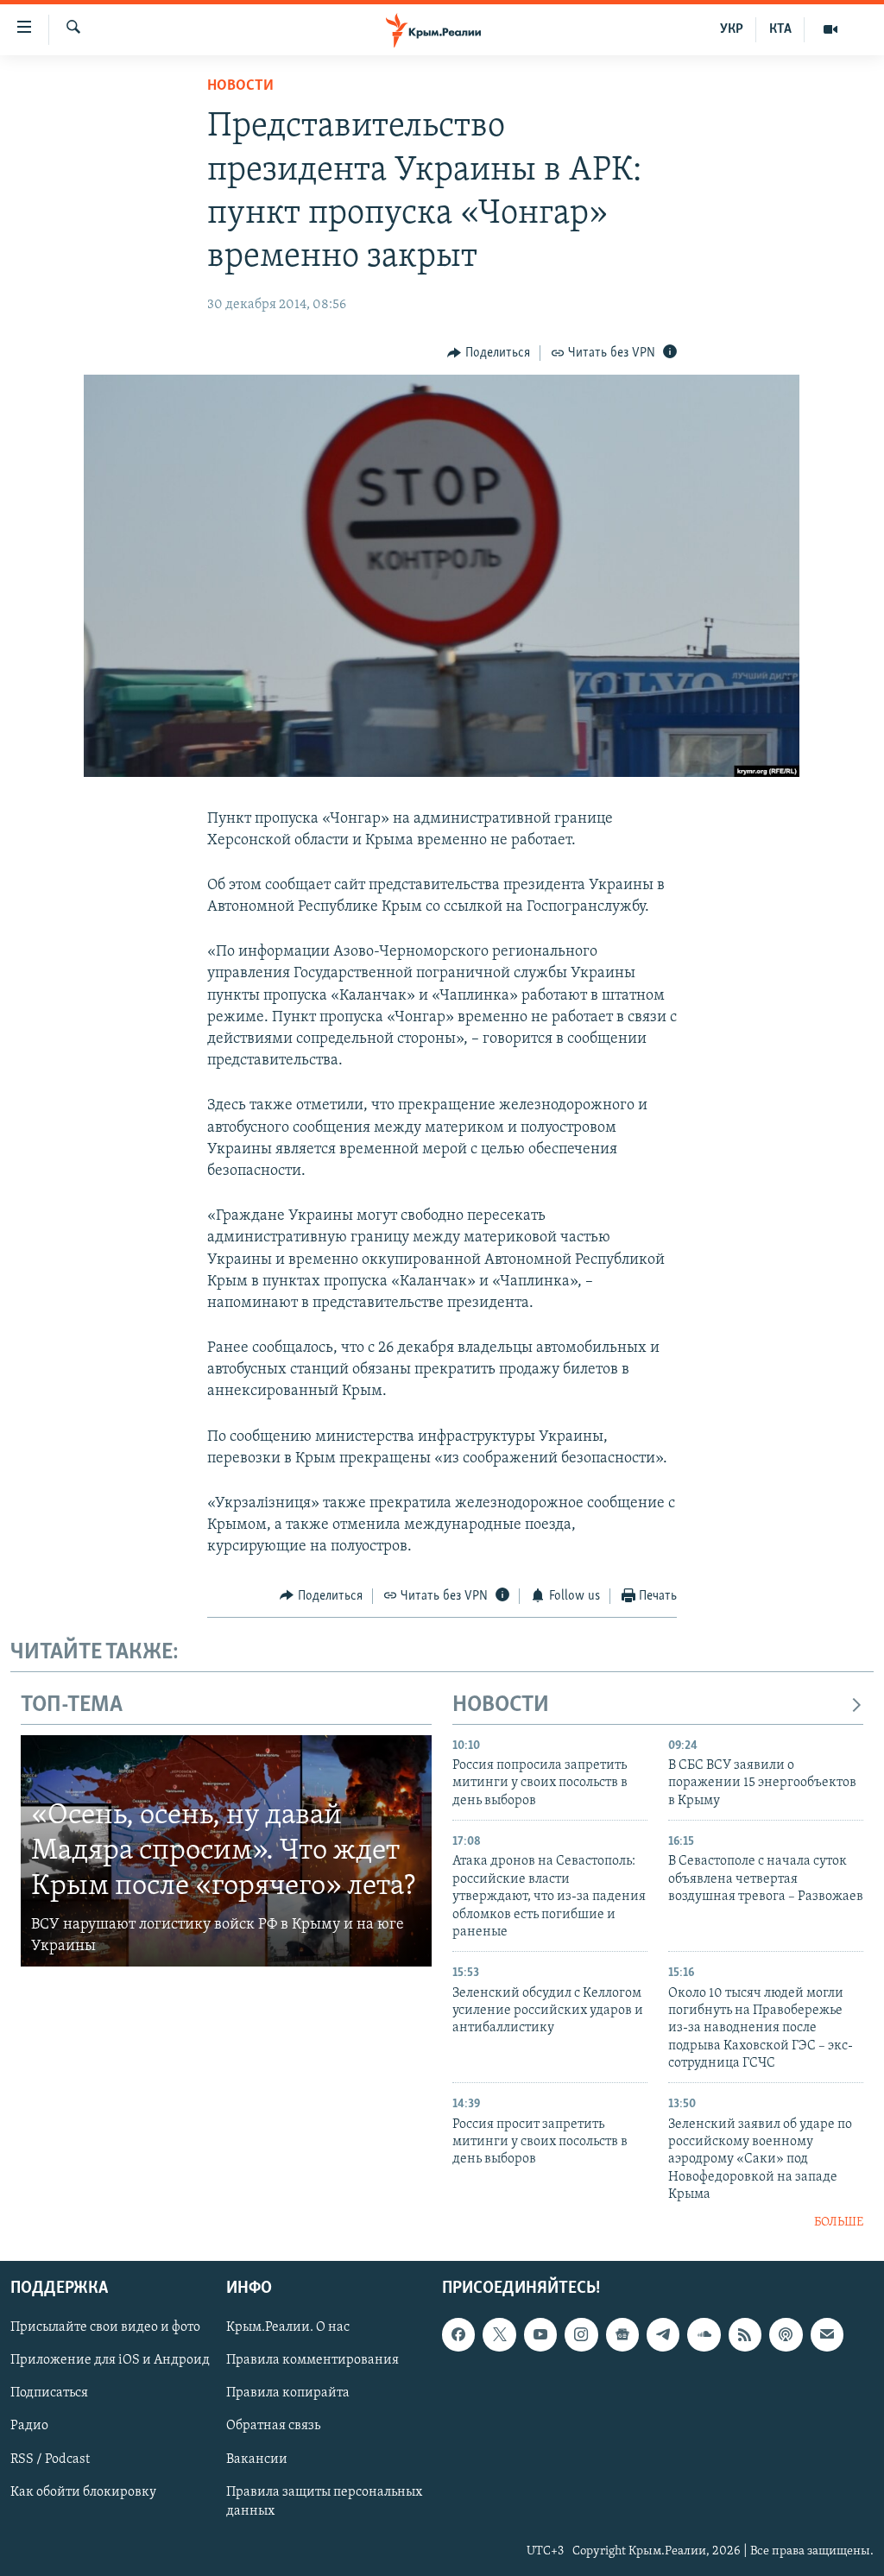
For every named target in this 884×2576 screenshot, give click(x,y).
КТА (780, 29)
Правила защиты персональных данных (324, 2502)
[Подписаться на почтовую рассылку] (827, 2334)
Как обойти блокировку (83, 2492)
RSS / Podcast (50, 2459)
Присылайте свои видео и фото (105, 2327)
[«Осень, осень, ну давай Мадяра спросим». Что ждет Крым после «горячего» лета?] (226, 1851)
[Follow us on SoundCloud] (704, 2334)
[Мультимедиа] (830, 29)
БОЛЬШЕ (839, 2222)
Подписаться (49, 2394)
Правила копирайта (288, 2394)
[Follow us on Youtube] (540, 2334)
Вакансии (257, 2459)
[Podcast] (786, 2334)
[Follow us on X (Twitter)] (499, 2334)
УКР (732, 29)
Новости (240, 86)
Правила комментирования (313, 2360)
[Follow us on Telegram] (663, 2334)
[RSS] (745, 2334)
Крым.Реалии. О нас (288, 2327)
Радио (29, 2427)
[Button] (489, 353)
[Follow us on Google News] (622, 2334)
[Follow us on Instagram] (581, 2334)
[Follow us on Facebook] (458, 2334)
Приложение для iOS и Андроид (110, 2360)
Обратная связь (273, 2427)
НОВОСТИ (501, 1705)
